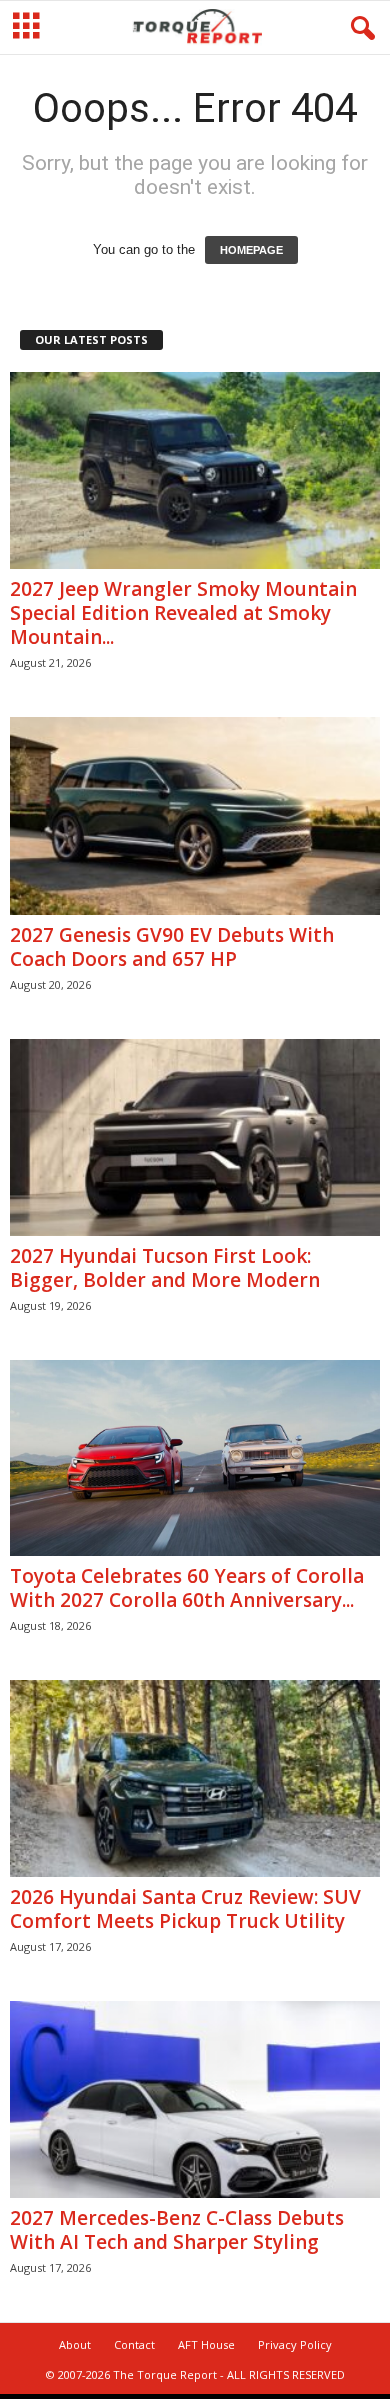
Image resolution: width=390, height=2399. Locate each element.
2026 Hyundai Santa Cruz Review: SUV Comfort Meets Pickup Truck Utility (185, 1909)
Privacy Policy (295, 2344)
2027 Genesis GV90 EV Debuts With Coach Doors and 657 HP (172, 947)
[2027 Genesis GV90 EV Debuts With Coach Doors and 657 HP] (195, 815)
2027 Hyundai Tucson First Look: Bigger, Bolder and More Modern (165, 1268)
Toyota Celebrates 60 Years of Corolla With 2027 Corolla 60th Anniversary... (187, 1588)
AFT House (206, 2344)
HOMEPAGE (251, 250)
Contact (134, 2344)
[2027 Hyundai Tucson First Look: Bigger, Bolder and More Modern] (195, 1137)
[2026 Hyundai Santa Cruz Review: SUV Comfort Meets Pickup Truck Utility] (195, 1778)
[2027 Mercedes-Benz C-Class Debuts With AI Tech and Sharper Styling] (195, 2099)
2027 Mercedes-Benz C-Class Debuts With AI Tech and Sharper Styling (177, 2230)
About (75, 2344)
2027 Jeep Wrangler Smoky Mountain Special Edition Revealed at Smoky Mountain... (183, 613)
